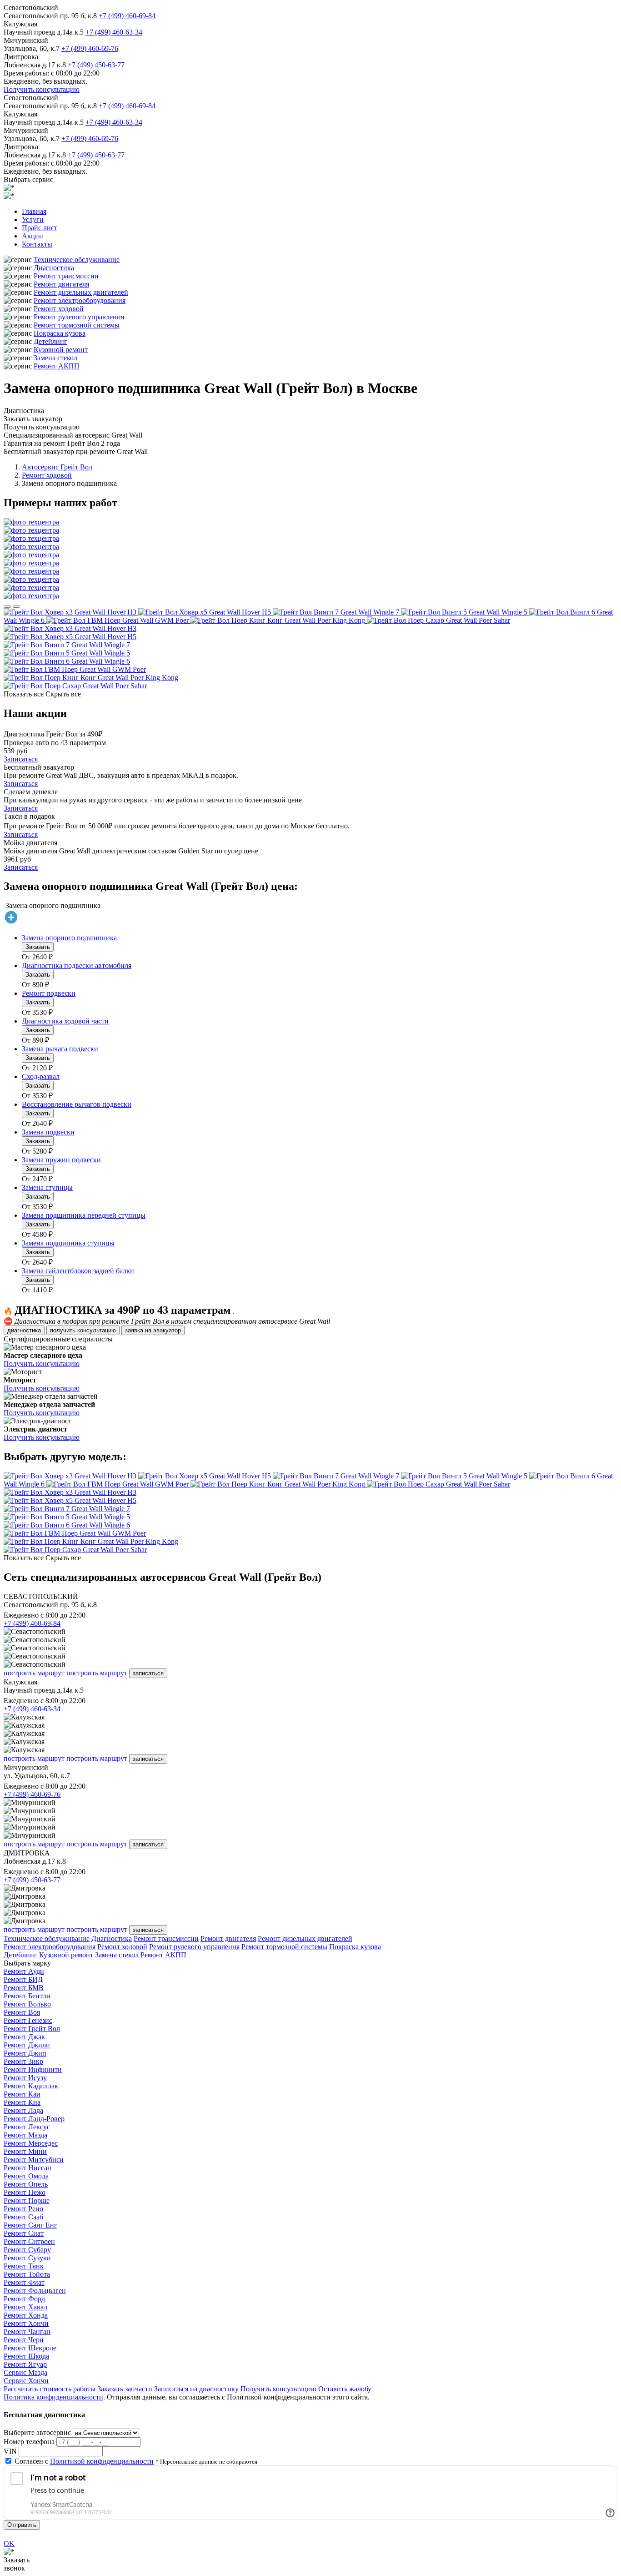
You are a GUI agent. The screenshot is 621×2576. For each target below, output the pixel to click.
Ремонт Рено (23, 2209)
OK (9, 2543)
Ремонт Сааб (23, 2217)
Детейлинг (50, 341)
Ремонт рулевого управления (79, 317)
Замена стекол (55, 358)
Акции (33, 236)
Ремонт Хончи (26, 2323)
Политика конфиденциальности (53, 2397)
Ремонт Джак (24, 2037)
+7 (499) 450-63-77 (96, 65)
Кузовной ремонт (61, 350)
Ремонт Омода (26, 2176)
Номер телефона (29, 2442)
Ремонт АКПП (57, 366)
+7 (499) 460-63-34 (114, 32)
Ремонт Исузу (25, 2078)
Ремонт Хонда (26, 2315)
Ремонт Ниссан (28, 2168)
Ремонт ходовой (59, 309)
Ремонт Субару (27, 2250)
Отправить (22, 2525)
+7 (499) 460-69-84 (127, 16)
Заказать (38, 947)
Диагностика (54, 268)
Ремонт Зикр (23, 2061)
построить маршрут (34, 1673)
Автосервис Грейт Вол (57, 467)
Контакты (37, 244)
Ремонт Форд (24, 2299)
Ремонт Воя (22, 2012)
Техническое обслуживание (77, 260)
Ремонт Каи (22, 2094)
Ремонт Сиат (24, 2233)
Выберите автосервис (37, 2432)
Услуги (33, 219)
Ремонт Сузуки (27, 2258)
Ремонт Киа (22, 2102)
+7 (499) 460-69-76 (90, 48)
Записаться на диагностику (196, 2389)
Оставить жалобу (345, 2389)
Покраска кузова (60, 333)
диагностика (24, 1330)
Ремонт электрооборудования (80, 300)
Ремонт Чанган (27, 2332)
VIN (10, 2451)
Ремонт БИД (23, 1979)
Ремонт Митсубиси (34, 2160)
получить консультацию (83, 1330)
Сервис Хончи (26, 2381)
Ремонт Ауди (24, 1971)
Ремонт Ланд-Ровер (34, 2119)
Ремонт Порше (27, 2200)
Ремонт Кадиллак (31, 2086)
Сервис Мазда (25, 2372)
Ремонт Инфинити (33, 2069)
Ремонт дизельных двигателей (81, 292)
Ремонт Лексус (27, 2127)
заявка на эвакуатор (153, 1330)
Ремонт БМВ (24, 1988)
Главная (34, 211)
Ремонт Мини (25, 2151)
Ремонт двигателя (61, 284)
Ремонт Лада (23, 2110)
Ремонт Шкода (26, 2356)
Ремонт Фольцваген (35, 2291)
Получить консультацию (42, 89)
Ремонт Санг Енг (30, 2225)
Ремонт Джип (25, 2053)
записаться (148, 1673)
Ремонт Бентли (27, 1996)
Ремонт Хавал (25, 2307)
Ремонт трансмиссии (66, 276)
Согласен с (84, 2461)
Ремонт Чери (24, 2340)
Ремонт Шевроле (30, 2348)
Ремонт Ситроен (29, 2241)
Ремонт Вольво (27, 2004)
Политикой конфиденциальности (102, 2461)
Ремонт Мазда (25, 2135)
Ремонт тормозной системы (77, 325)
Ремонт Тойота (27, 2274)
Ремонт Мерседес (31, 2143)
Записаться (21, 759)
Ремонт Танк (24, 2266)
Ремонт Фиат (24, 2282)
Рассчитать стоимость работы (50, 2389)
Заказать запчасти (125, 2389)
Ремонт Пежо (25, 2192)
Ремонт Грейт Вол (32, 2029)
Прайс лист (40, 228)
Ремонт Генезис (28, 2020)
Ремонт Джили (27, 2045)
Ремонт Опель (26, 2184)
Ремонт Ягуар (25, 2364)
